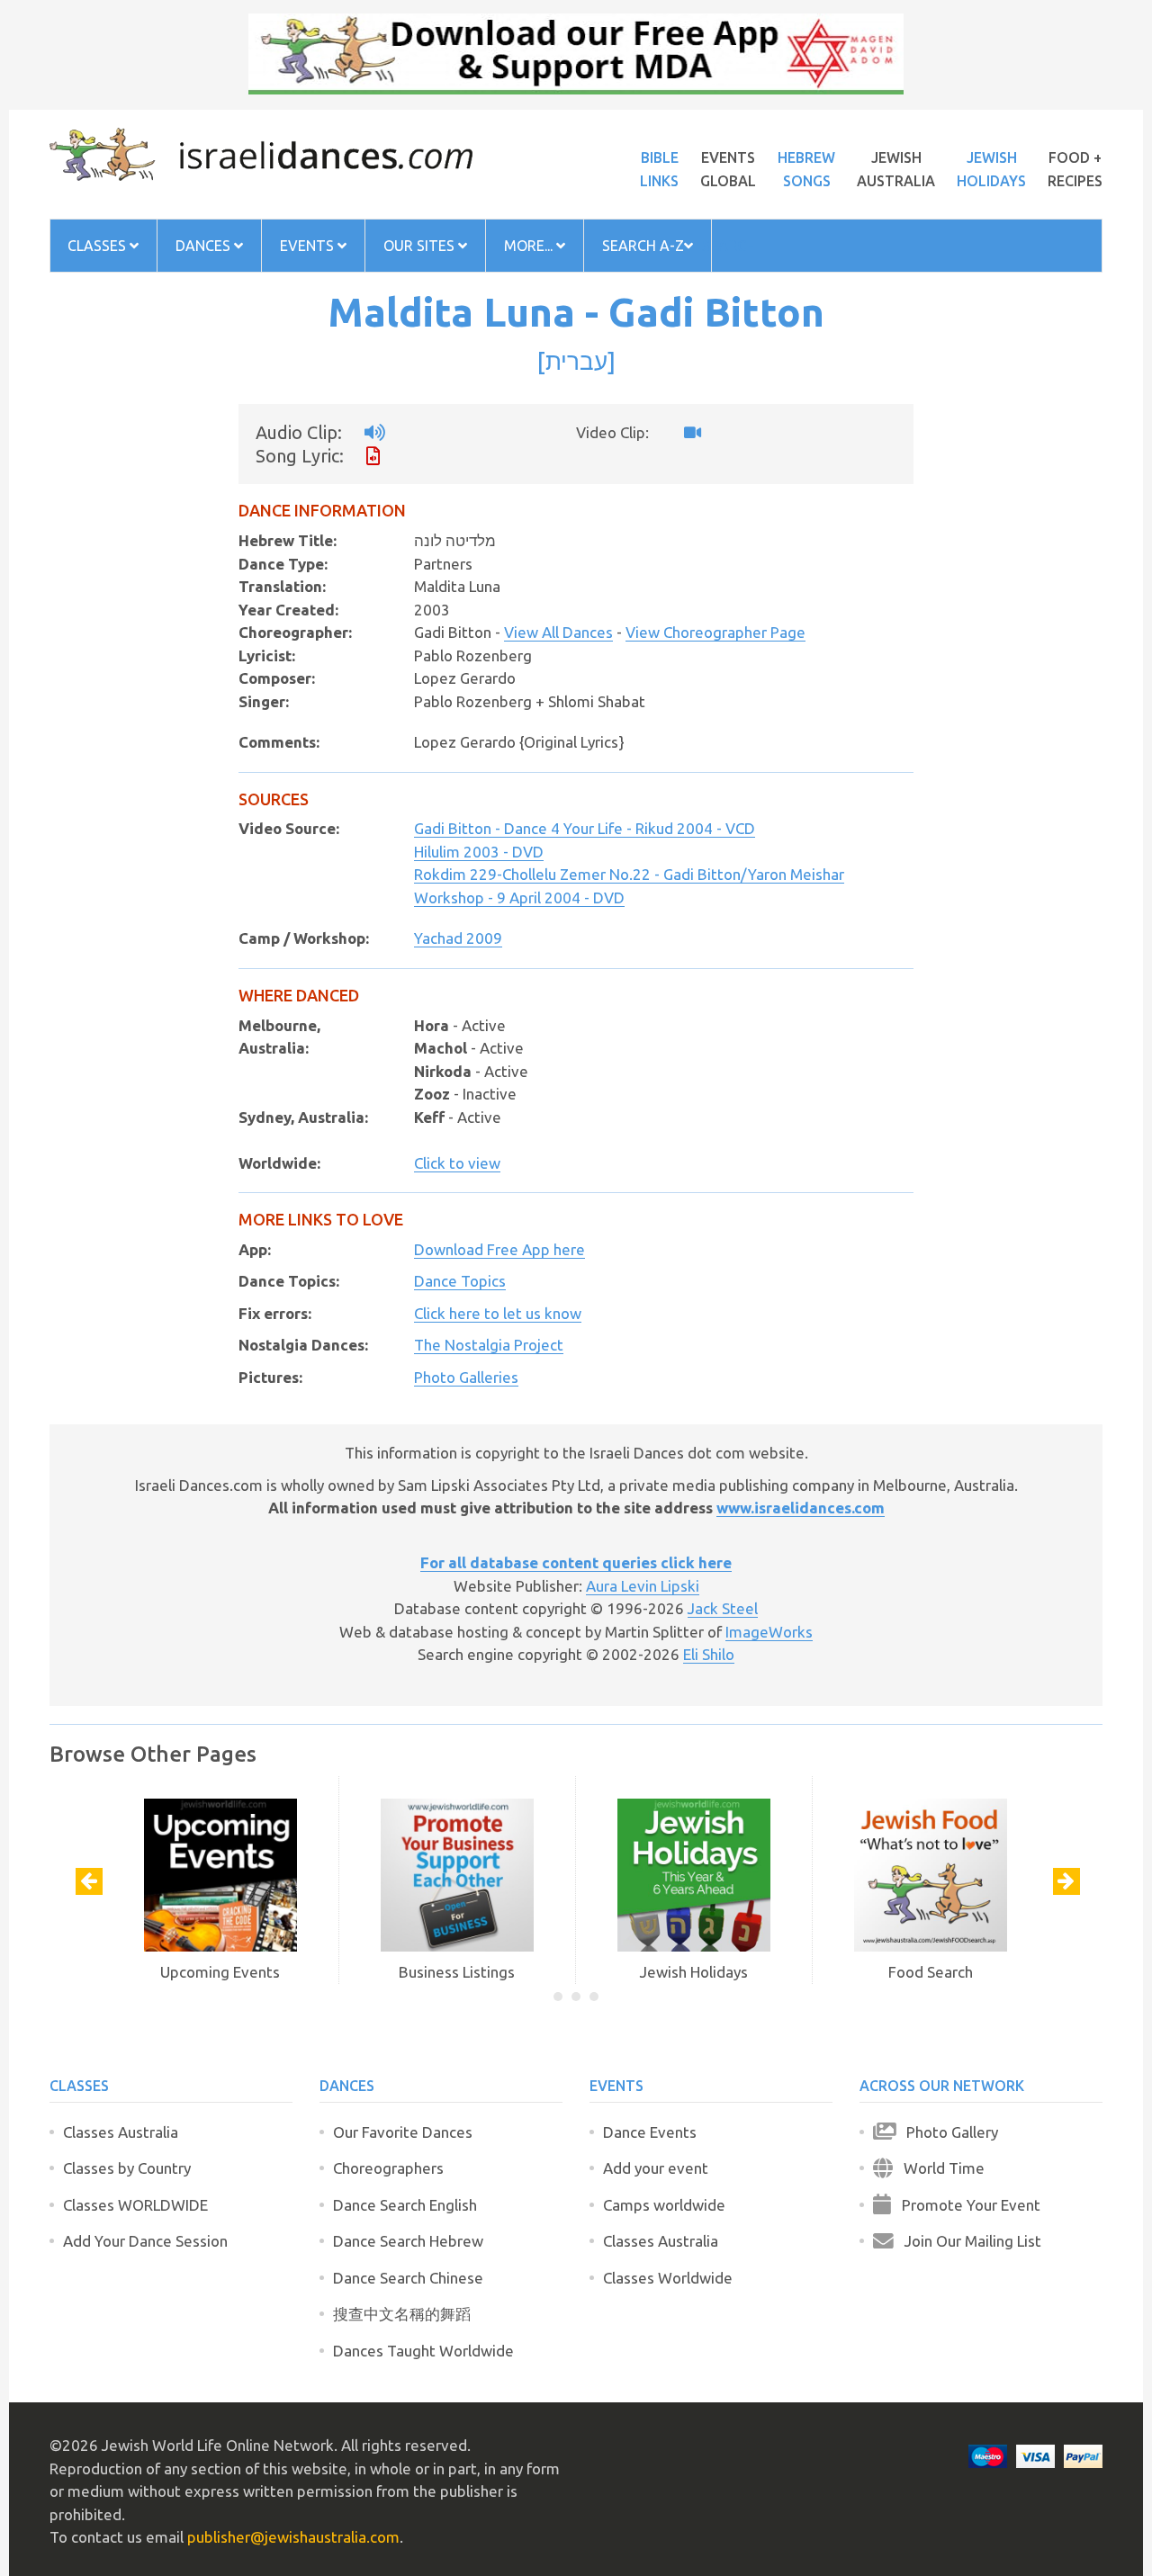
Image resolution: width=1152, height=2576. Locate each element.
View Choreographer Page (715, 632)
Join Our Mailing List (967, 2241)
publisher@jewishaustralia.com (293, 2537)
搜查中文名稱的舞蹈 (402, 2314)
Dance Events (650, 2132)
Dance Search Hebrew (408, 2241)
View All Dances (558, 632)
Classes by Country (127, 2168)
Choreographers (388, 2168)
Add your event (656, 2168)
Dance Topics (460, 1281)
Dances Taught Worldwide (423, 2351)
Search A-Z (643, 246)
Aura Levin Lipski (643, 1586)
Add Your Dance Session (145, 2241)
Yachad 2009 (458, 938)
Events (309, 246)
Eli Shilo (709, 1654)
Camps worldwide (664, 2205)
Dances (205, 246)
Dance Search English (405, 2205)
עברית (576, 361)
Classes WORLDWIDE (135, 2205)
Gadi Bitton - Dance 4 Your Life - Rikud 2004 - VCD (585, 828)
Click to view (457, 1163)
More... (530, 246)
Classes (99, 246)
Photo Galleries (466, 1377)
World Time (939, 2168)
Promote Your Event (966, 2205)
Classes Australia (121, 2132)
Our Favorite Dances (403, 2132)
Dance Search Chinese (408, 2278)
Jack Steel (723, 1608)
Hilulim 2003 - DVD (479, 852)
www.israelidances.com (801, 1508)
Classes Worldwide (668, 2278)
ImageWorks (769, 1632)
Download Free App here (499, 1249)
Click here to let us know (498, 1313)
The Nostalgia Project (489, 1345)
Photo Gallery (947, 2132)
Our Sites (421, 246)
